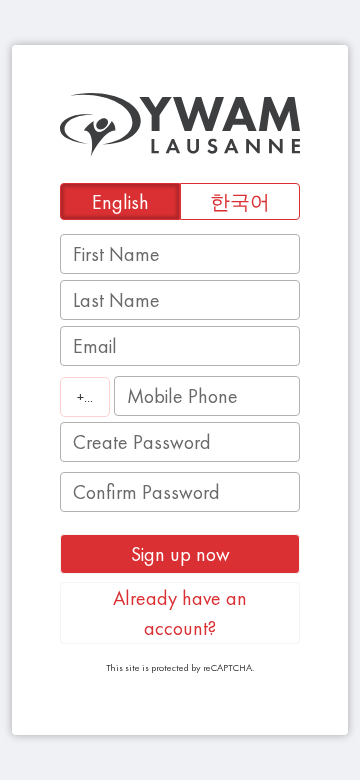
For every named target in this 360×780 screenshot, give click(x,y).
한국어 (240, 202)
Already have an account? (180, 613)
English (120, 202)
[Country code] (85, 397)
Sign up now (180, 554)
